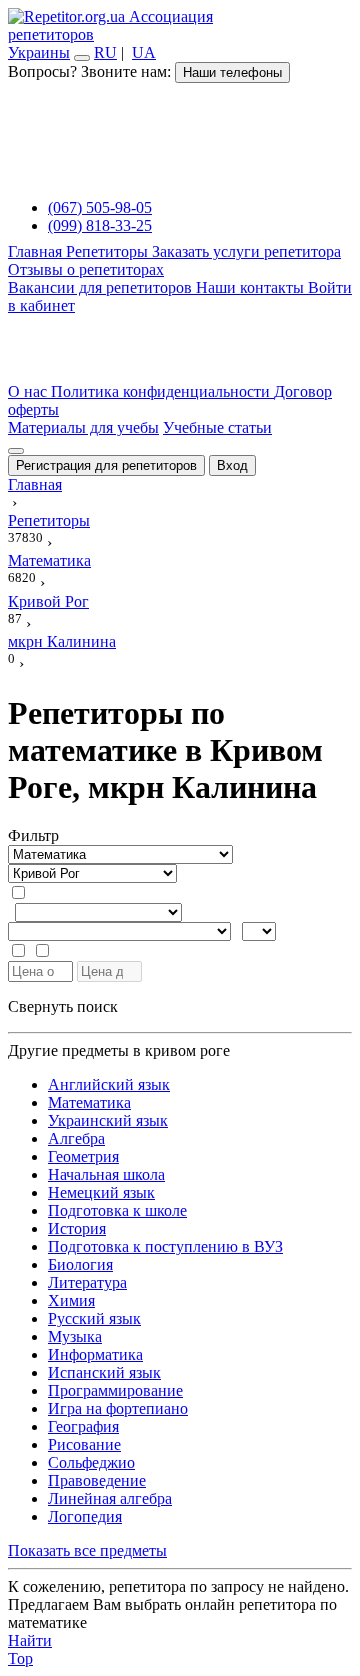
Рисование (84, 1444)
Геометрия (83, 1156)
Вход (232, 465)
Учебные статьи (217, 427)
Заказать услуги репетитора (246, 251)
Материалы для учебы (83, 427)
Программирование (115, 1390)
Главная (37, 251)
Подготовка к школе (117, 1210)
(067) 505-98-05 (100, 207)
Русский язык (94, 1318)
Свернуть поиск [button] (63, 1006)
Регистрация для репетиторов (106, 465)
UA (144, 52)
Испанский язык (104, 1372)
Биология (80, 1264)
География (83, 1426)
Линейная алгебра (110, 1498)
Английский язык (109, 1084)
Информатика (95, 1354)
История (77, 1228)
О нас (29, 391)
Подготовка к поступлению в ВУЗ (165, 1246)
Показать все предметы (87, 1550)
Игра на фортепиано (118, 1408)
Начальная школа (106, 1174)
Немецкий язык (101, 1192)
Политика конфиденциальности (162, 391)
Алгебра (76, 1138)
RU (105, 52)
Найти (30, 1640)
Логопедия (85, 1516)
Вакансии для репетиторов (102, 287)
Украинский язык (108, 1120)
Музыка (75, 1336)
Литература (87, 1282)
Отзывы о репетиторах (86, 269)
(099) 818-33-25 (100, 225)
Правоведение (97, 1480)
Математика (89, 1102)
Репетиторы (109, 251)
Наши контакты (252, 287)
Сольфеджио (91, 1462)
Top (20, 1658)
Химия (71, 1300)
